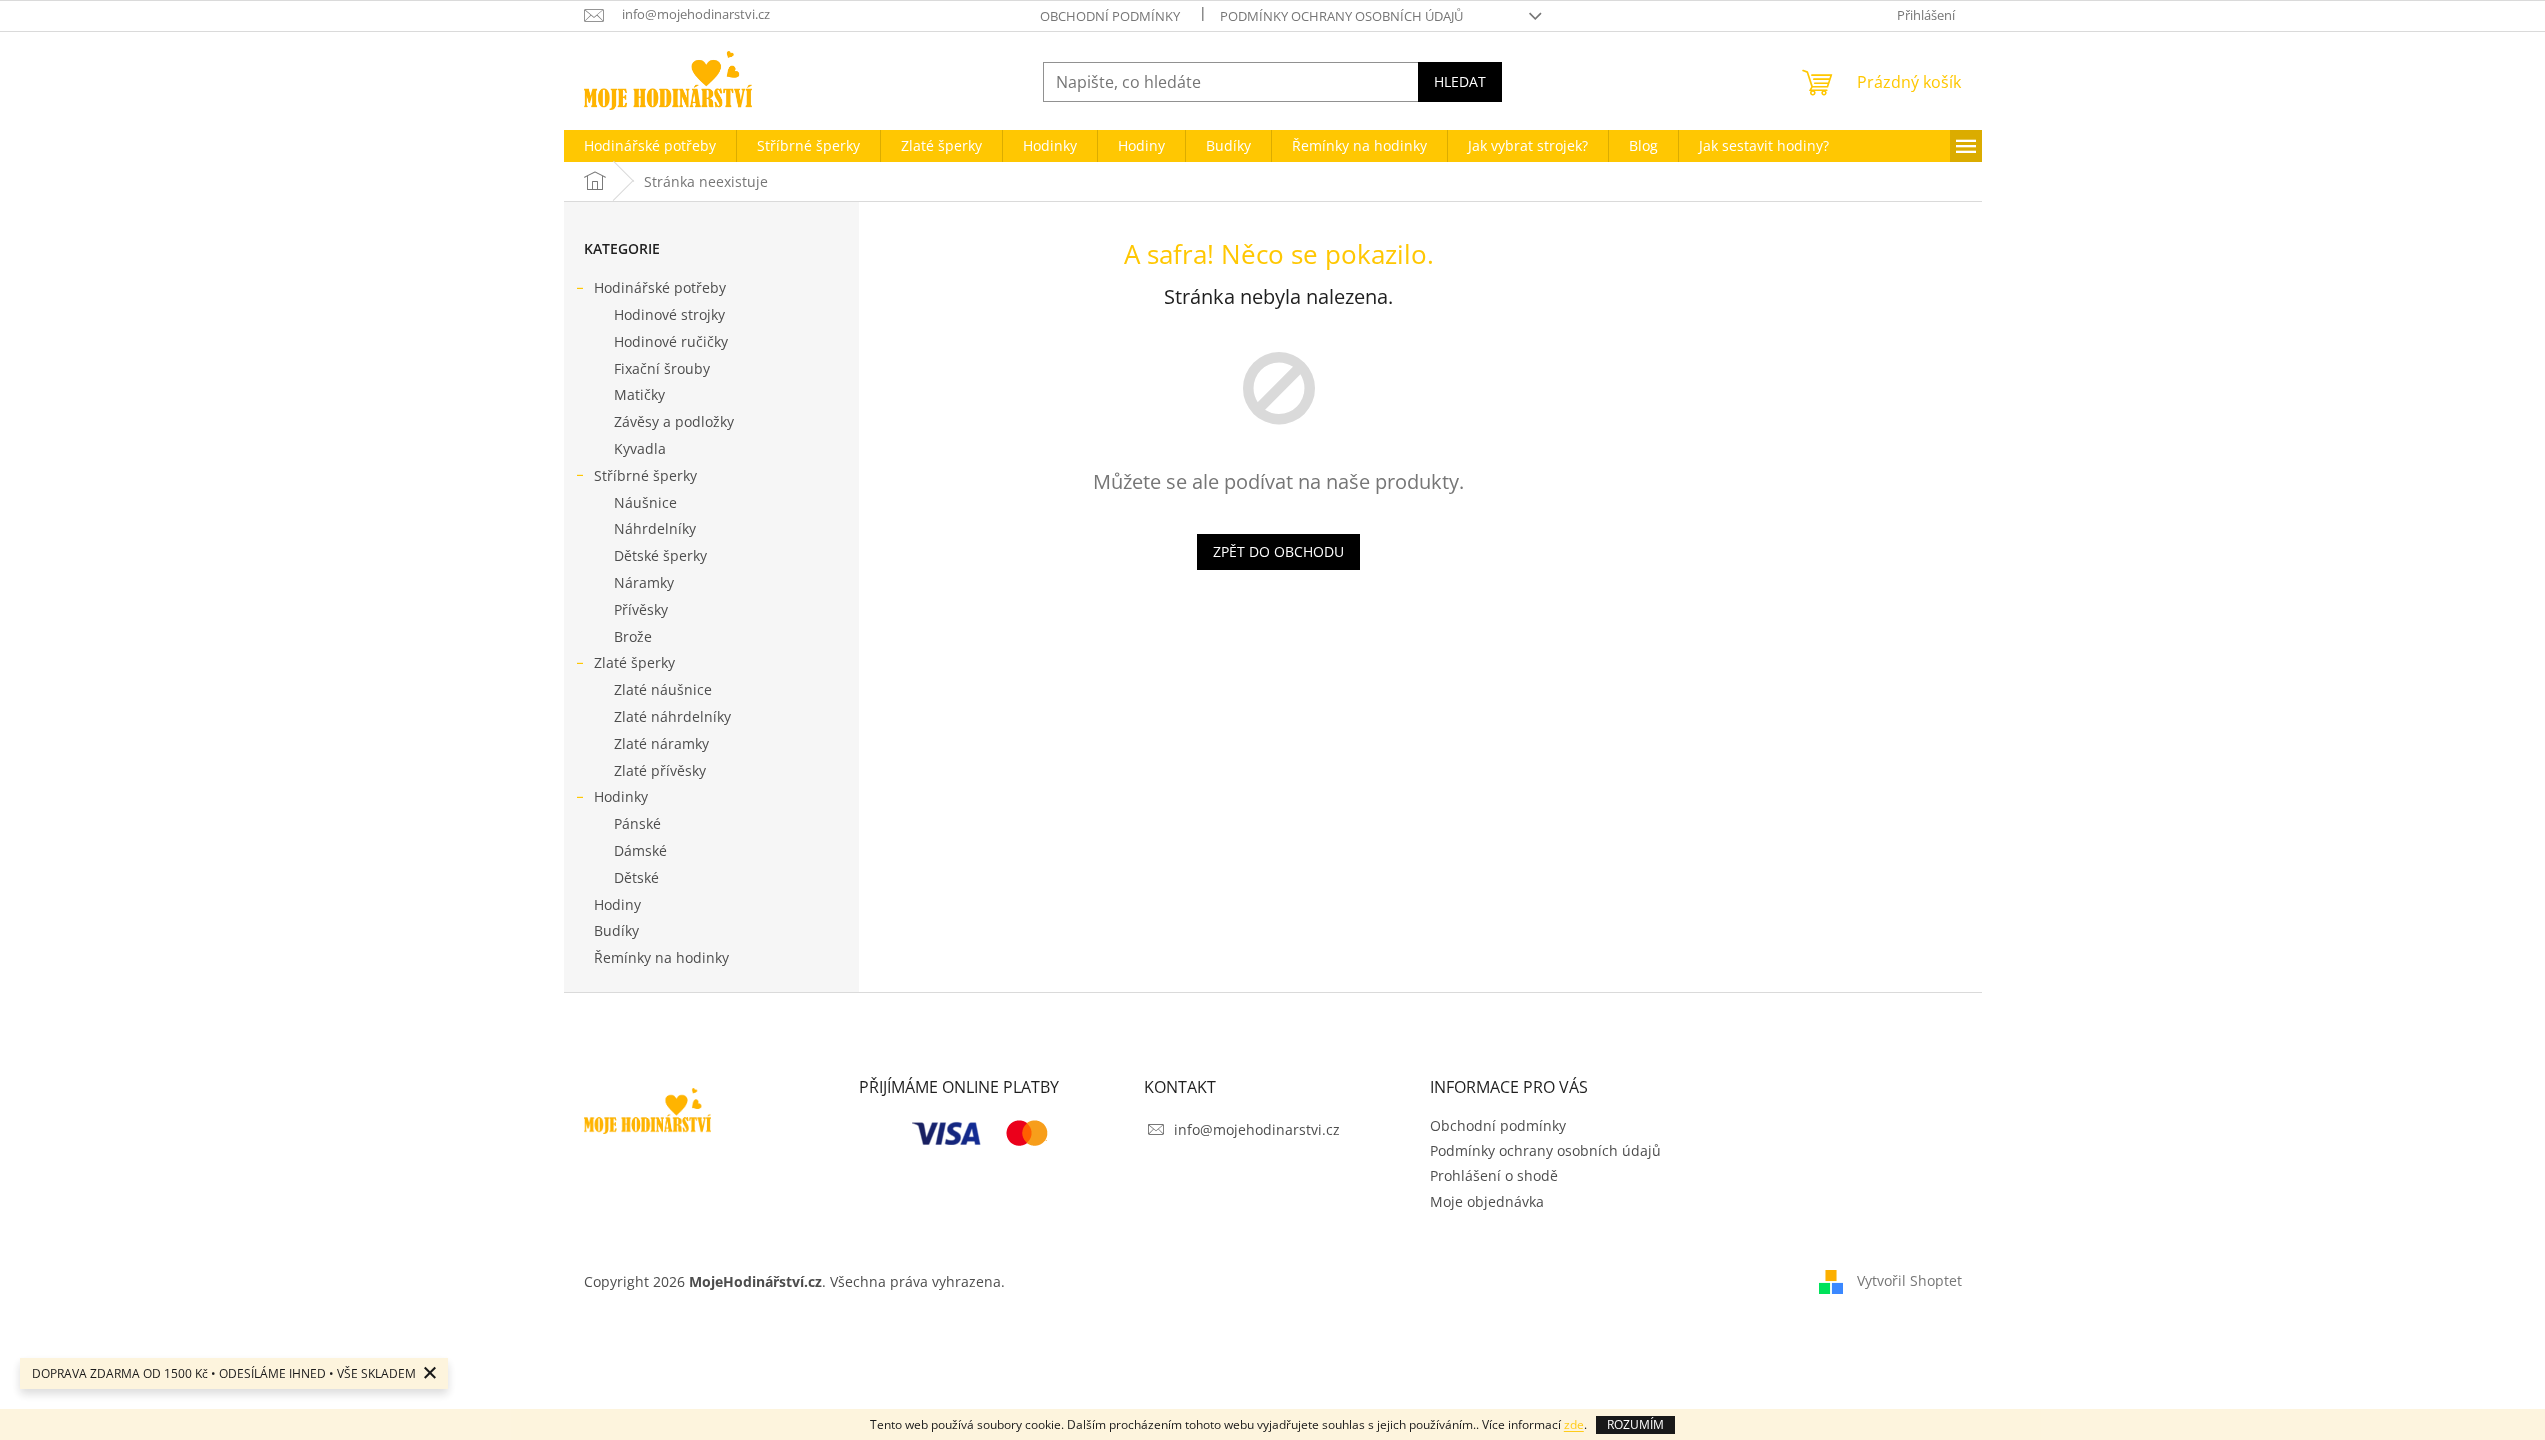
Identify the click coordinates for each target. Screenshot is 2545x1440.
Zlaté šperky (634, 662)
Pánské (637, 823)
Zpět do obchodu (1278, 551)
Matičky (639, 394)
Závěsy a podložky (674, 421)
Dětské (636, 877)
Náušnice (645, 502)
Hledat (1460, 81)
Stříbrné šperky (645, 475)
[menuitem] (650, 146)
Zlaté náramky (661, 743)
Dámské (640, 850)
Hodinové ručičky (671, 341)
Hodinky (621, 796)
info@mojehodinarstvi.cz (1257, 1129)
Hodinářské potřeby (660, 287)
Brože (633, 636)
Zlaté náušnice (663, 689)
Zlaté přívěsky (660, 770)
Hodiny (617, 904)
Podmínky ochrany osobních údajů (1341, 16)
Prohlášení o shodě (1494, 1175)
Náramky (644, 582)
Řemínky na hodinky (661, 957)
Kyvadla (640, 448)
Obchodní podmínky (1110, 16)
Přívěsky (641, 609)
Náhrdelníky (655, 528)
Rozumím (1635, 1424)
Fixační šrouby (662, 368)
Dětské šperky (660, 555)
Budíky (616, 930)
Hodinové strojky (669, 314)
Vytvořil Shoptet (1909, 1279)
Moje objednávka (1487, 1201)
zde (1574, 1424)
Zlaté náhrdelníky (672, 716)
